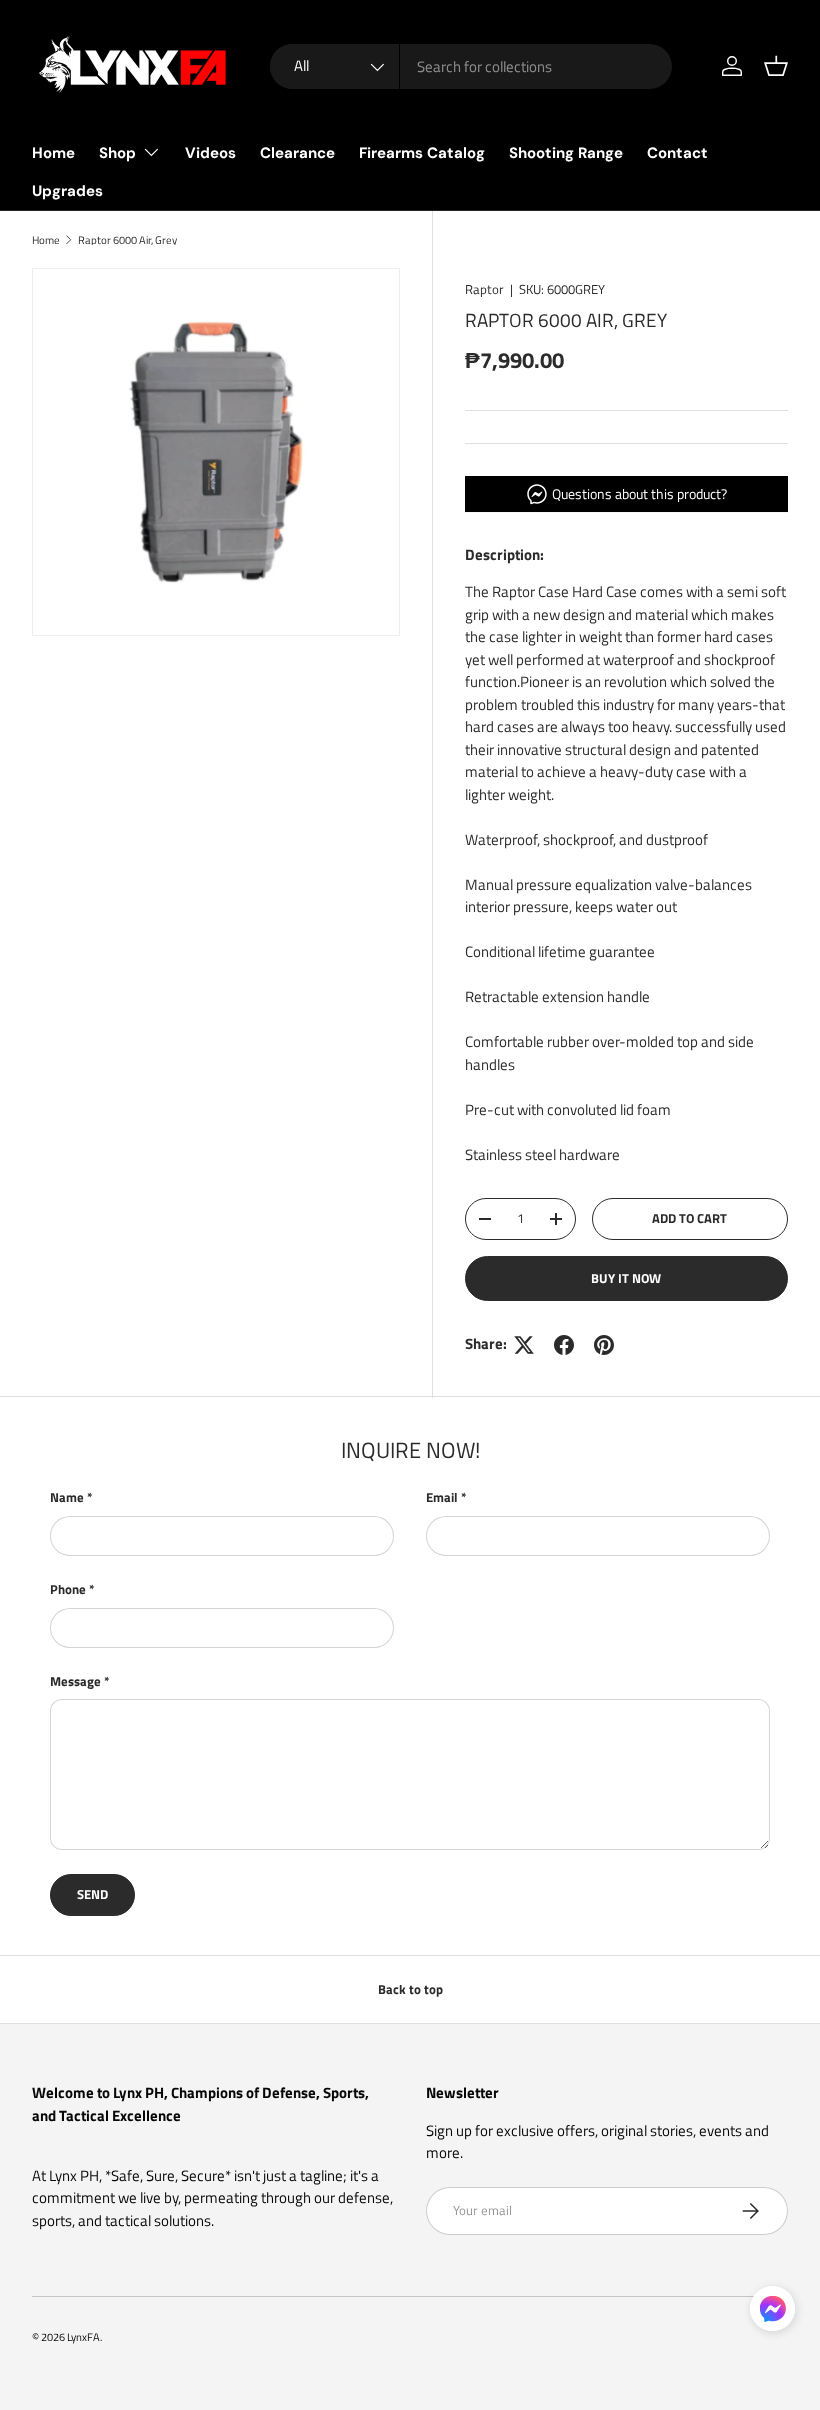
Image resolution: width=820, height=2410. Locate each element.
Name (67, 1497)
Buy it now (626, 1278)
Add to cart (689, 1218)
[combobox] (471, 66)
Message (75, 1681)
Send (92, 1894)
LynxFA (83, 2336)
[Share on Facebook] (564, 1345)
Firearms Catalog (422, 153)
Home (53, 153)
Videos (210, 153)
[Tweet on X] (524, 1345)
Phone (68, 1589)
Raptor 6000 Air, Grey (127, 239)
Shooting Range (566, 153)
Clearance (297, 153)
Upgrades (67, 191)
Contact (677, 153)
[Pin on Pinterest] (604, 1345)
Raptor (484, 289)
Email (442, 1497)
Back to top (410, 1989)
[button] (776, 66)
